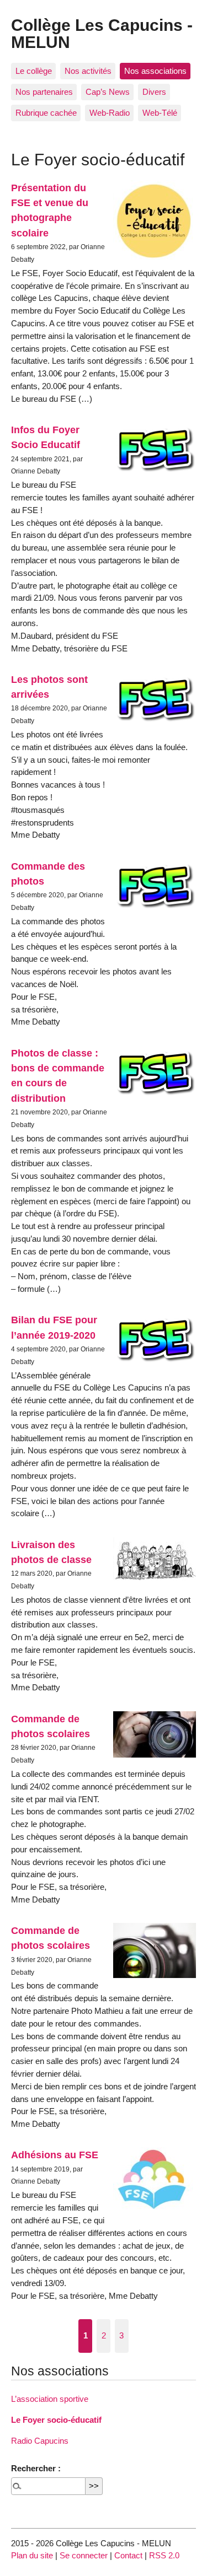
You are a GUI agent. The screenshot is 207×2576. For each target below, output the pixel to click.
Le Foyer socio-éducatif (56, 2420)
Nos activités (88, 71)
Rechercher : (36, 2468)
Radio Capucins (40, 2441)
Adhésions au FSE (55, 2155)
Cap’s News (108, 92)
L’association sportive (50, 2399)
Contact (128, 2555)
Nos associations (155, 71)
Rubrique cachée (46, 113)
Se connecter (84, 2555)
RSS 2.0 (164, 2555)
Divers (154, 92)
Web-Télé (160, 113)
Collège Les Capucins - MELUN (102, 33)
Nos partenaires (44, 92)
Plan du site (32, 2555)
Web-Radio (110, 113)
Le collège (34, 71)
